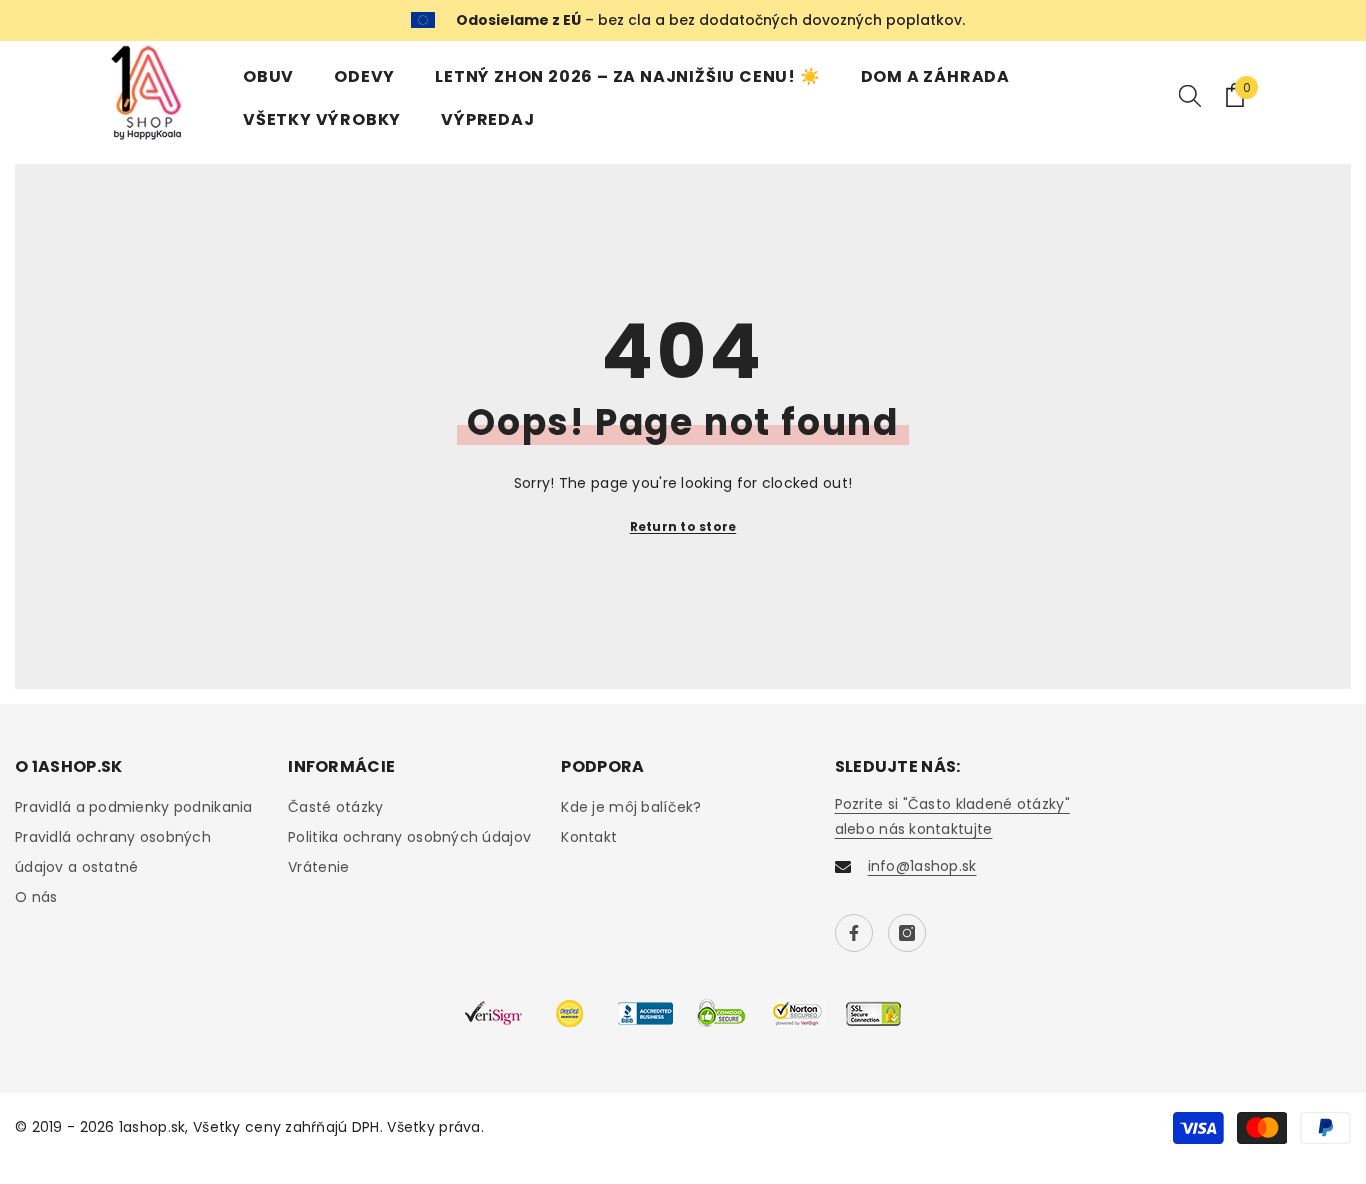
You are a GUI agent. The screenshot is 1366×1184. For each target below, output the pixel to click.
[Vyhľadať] (1190, 95)
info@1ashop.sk (922, 866)
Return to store (683, 526)
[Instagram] (907, 933)
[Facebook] (854, 933)
